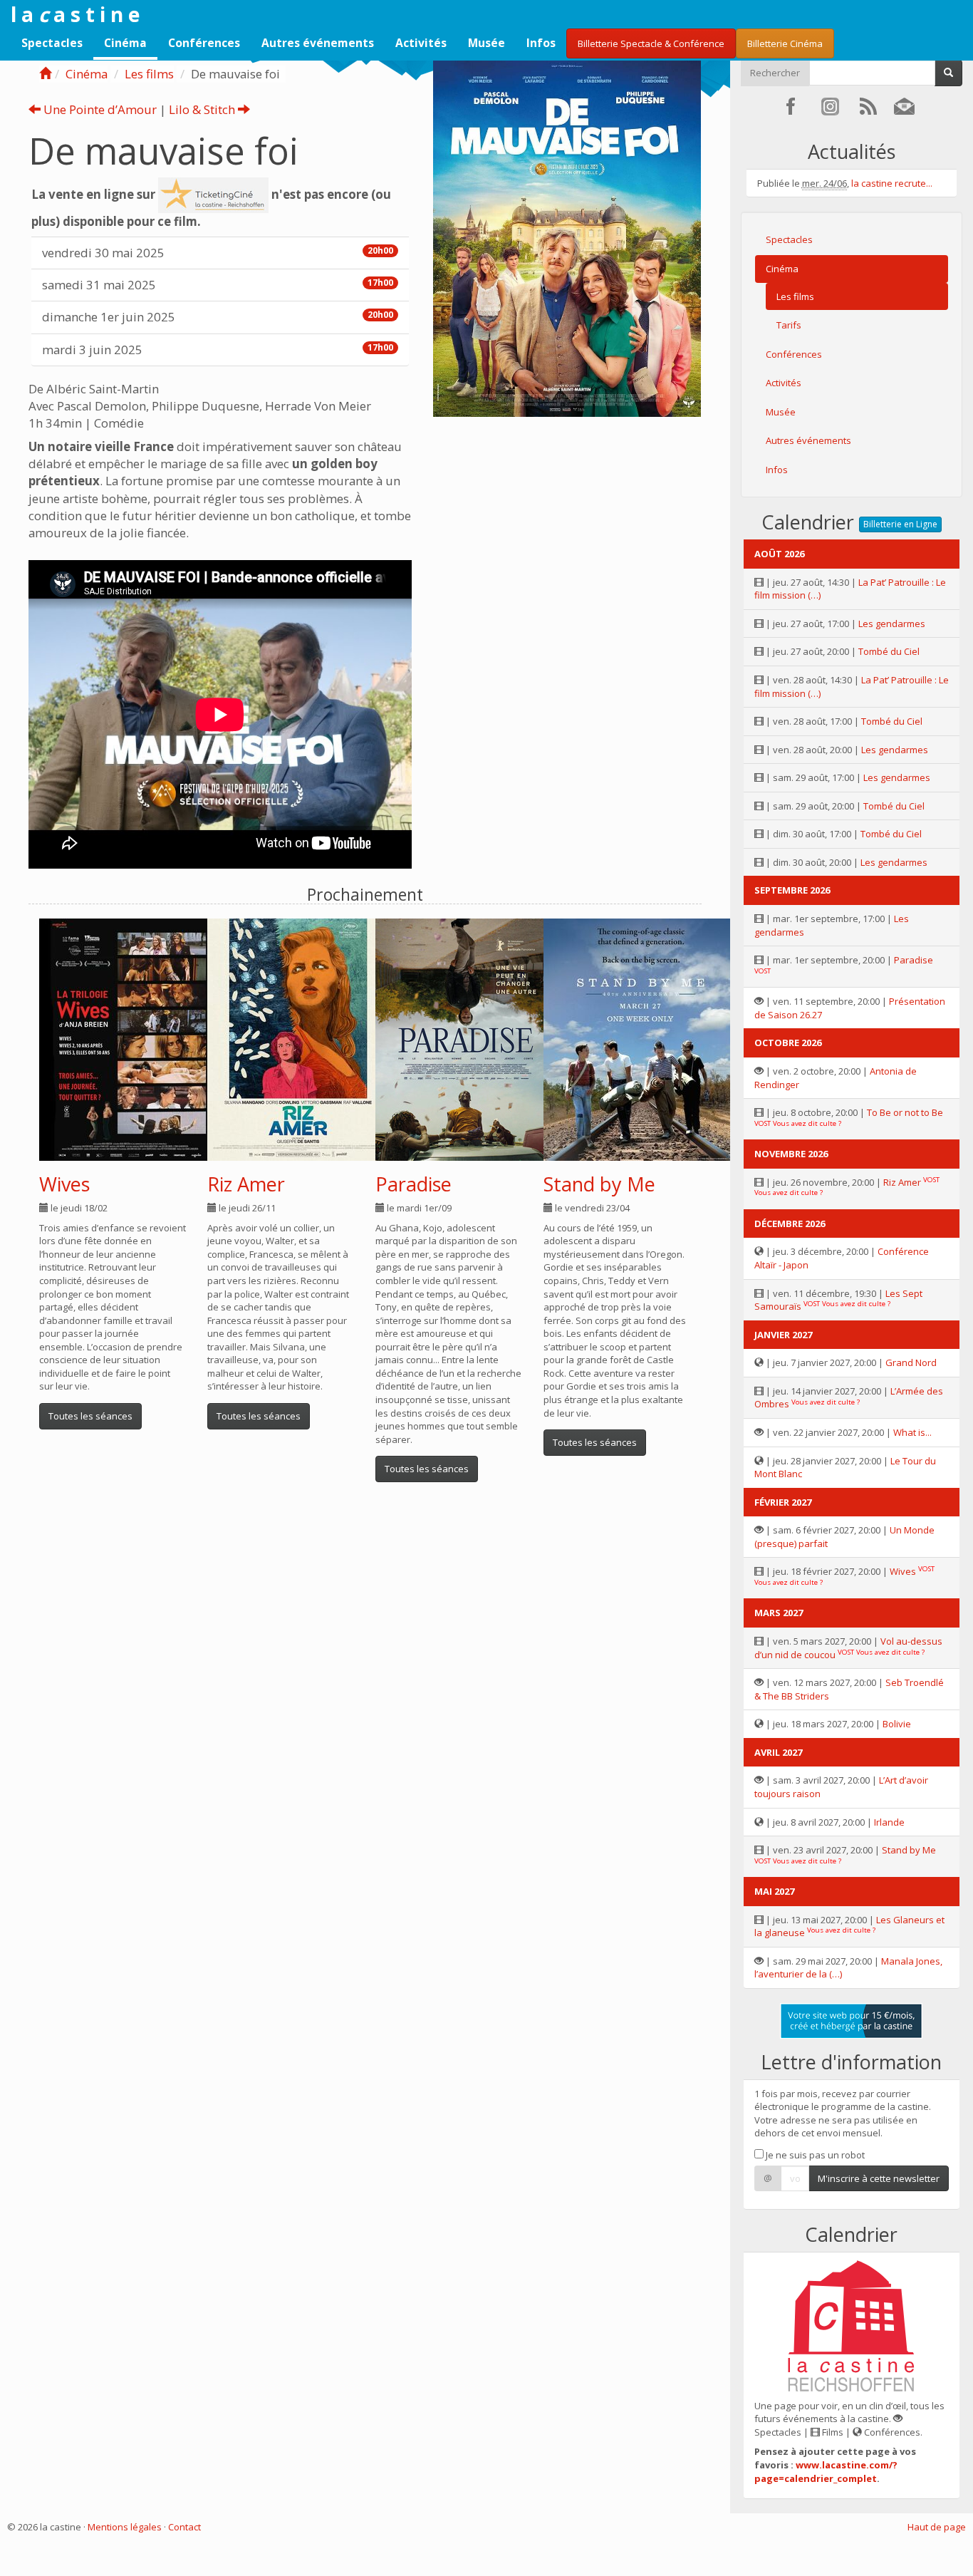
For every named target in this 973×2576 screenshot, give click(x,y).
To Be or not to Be (905, 1112)
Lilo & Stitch (203, 109)
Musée (486, 43)
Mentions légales (125, 2527)
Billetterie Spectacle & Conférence (651, 43)
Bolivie (897, 1724)
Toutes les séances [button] (90, 1416)
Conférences (204, 43)
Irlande (889, 1822)
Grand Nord (911, 1362)
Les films (149, 74)
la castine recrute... (892, 183)
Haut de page (937, 2527)
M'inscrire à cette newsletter (879, 2178)
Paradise (413, 1184)
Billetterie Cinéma (785, 43)
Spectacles (52, 43)
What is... (912, 1432)
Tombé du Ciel (889, 651)
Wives (64, 1184)
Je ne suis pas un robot (814, 2155)
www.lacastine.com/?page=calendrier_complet (826, 2472)
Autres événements (318, 43)
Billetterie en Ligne (900, 524)
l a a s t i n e (75, 14)
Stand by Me (599, 1184)
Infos (541, 43)
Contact (184, 2527)
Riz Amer (246, 1184)
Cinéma (125, 43)
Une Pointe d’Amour (99, 109)
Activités (421, 43)
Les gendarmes (892, 624)
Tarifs (789, 325)
